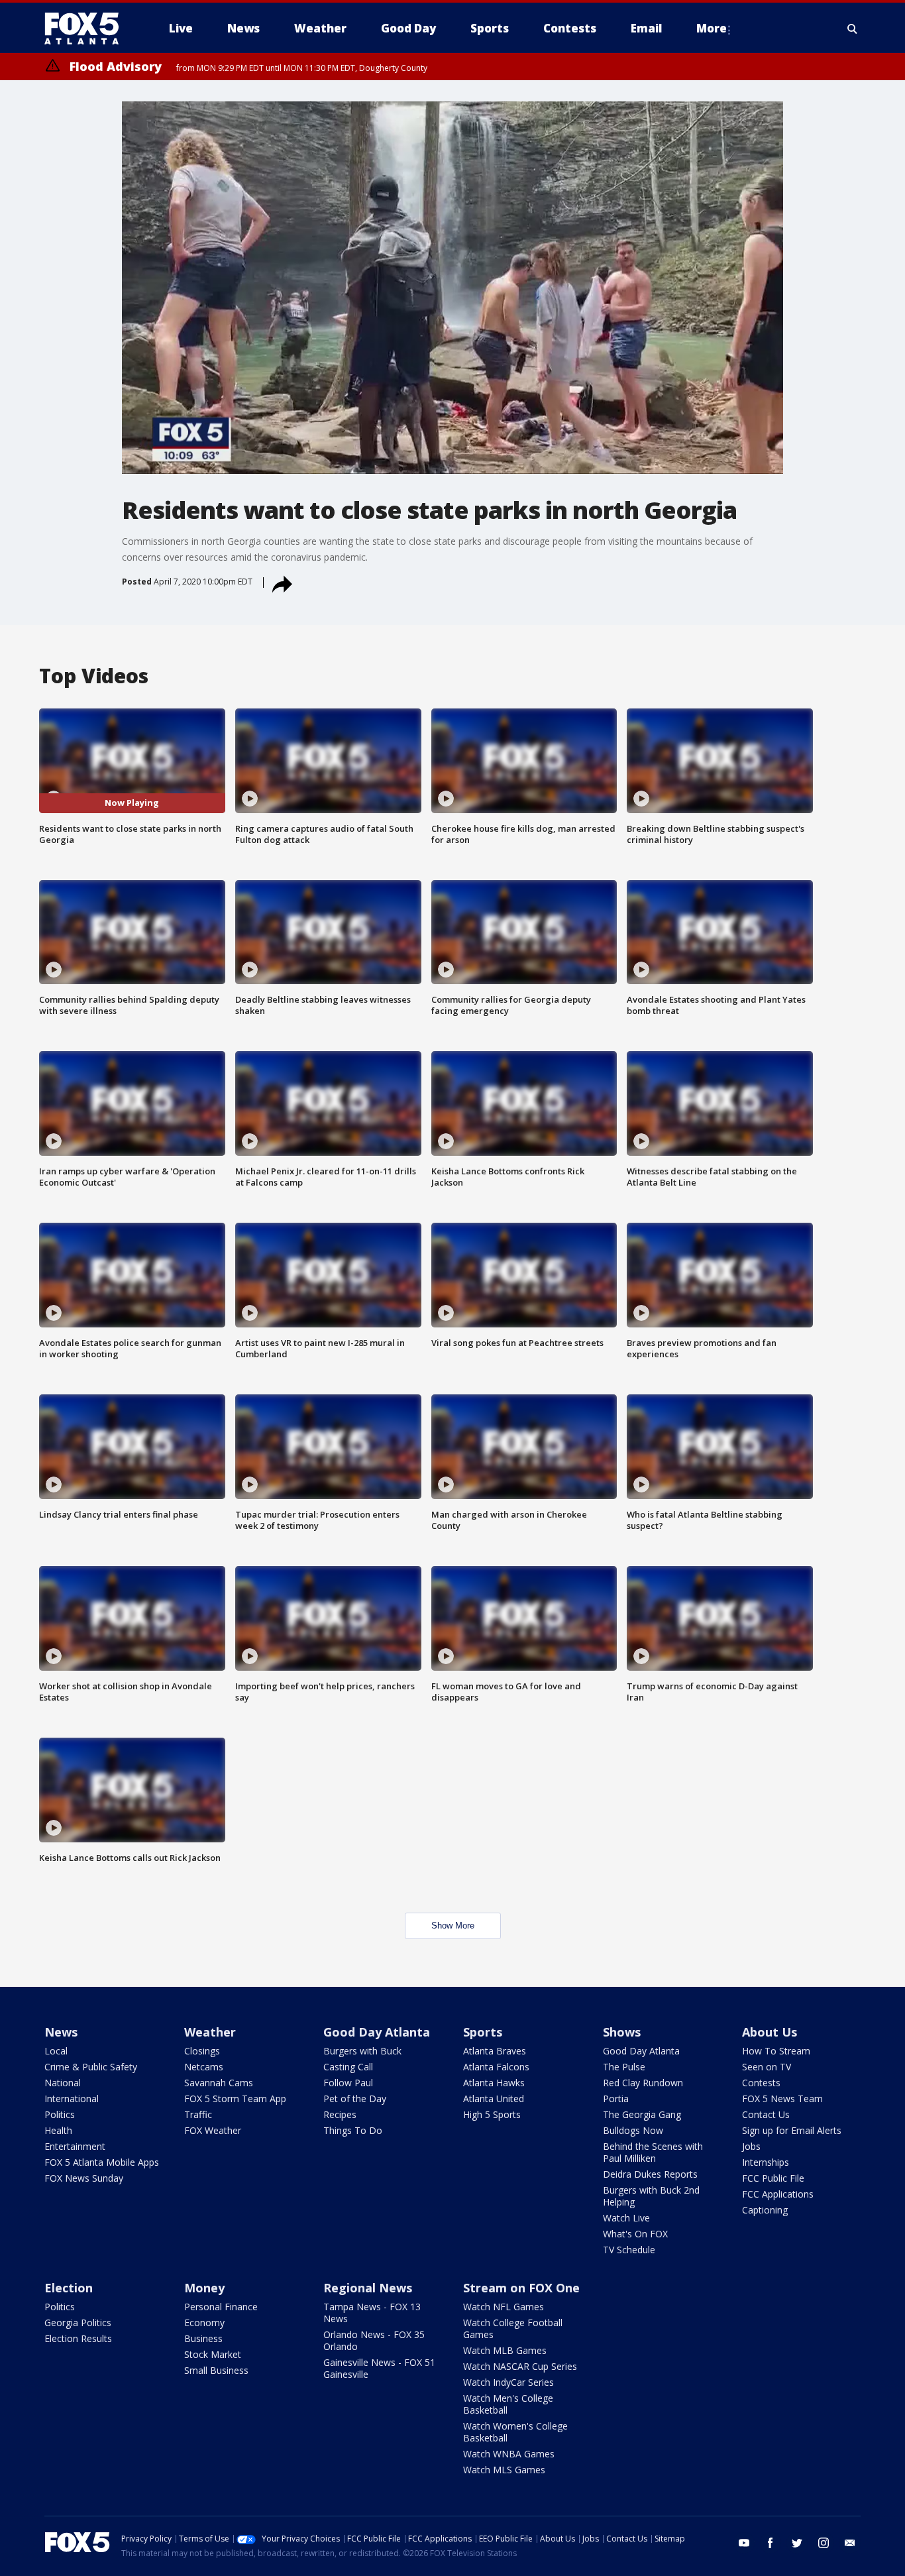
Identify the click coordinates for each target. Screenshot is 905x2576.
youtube (744, 2543)
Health (58, 2130)
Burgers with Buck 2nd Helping (651, 2196)
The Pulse (624, 2067)
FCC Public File (773, 2178)
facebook (771, 2543)
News (61, 2032)
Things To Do (353, 2130)
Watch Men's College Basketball (508, 2404)
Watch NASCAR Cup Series (520, 2366)
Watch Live (626, 2218)
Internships (766, 2162)
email (850, 2543)
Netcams (204, 2067)
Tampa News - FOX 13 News (372, 2313)
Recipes (340, 2114)
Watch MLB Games (505, 2350)
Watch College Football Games (513, 2328)
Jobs (751, 2146)
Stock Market (213, 2354)
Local (56, 2051)
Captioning (765, 2210)
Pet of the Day (355, 2099)
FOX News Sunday (84, 2178)
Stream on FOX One (521, 2288)
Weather (210, 2032)
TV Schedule (629, 2250)
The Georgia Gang (642, 2114)
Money (204, 2288)
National (63, 2083)
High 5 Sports (492, 2114)
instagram (824, 2543)
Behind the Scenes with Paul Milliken (653, 2152)
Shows (622, 2032)
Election (69, 2288)
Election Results (78, 2338)
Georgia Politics (78, 2323)
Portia (616, 2099)
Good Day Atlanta (377, 2032)
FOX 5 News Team (782, 2099)
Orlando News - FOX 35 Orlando (374, 2340)
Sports (483, 2032)
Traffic (198, 2114)
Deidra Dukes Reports (650, 2174)
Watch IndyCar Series (508, 2382)
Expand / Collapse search (853, 28)
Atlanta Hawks (494, 2083)
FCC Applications (778, 2194)
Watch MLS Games (504, 2470)
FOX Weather (213, 2130)
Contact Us (766, 2114)
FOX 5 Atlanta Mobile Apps (102, 2162)
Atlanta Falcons (496, 2067)
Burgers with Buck (362, 2051)
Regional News (368, 2288)
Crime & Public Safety (91, 2067)
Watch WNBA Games (509, 2454)
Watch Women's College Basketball (515, 2432)
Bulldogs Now (633, 2130)
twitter (797, 2543)
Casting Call (348, 2067)
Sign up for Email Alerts (792, 2130)
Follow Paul (348, 2083)
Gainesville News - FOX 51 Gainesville (379, 2368)
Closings (202, 2051)
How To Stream (776, 2051)
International (72, 2099)
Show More (453, 1926)
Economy (204, 2323)
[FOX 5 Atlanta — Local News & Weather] (88, 28)
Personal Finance (221, 2307)
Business (203, 2338)
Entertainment (75, 2146)
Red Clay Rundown (643, 2083)
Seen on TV (767, 2067)
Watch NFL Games (504, 2307)
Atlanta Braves (495, 2051)
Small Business (216, 2370)
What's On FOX (635, 2234)
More (712, 28)
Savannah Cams (219, 2083)
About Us (770, 2032)
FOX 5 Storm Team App (235, 2099)
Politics (60, 2114)
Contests (761, 2083)
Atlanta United (494, 2099)
